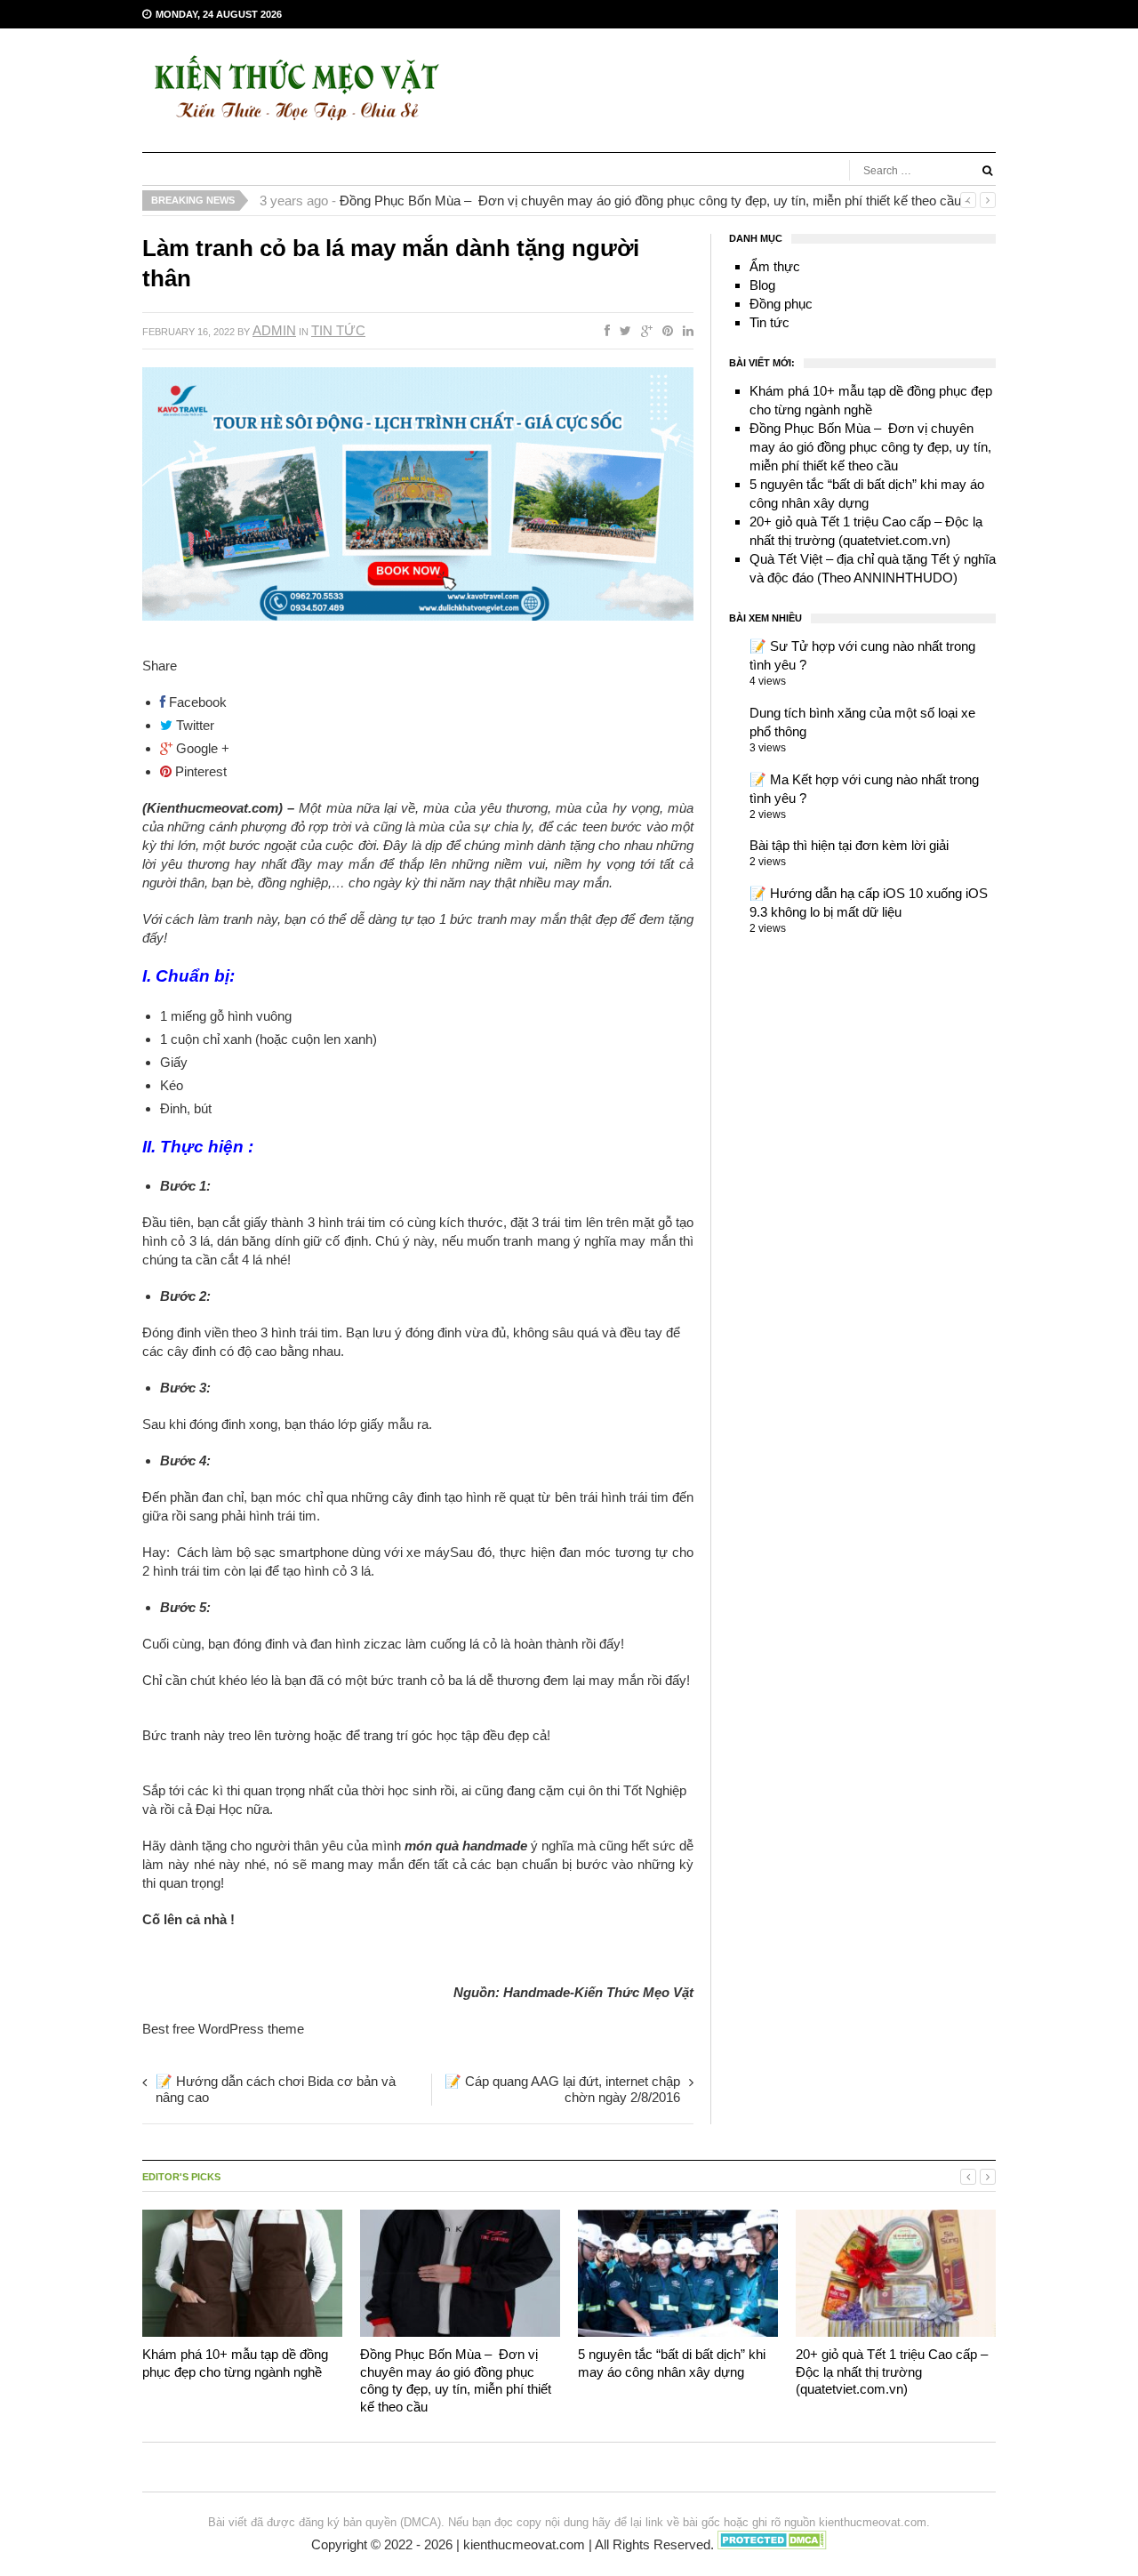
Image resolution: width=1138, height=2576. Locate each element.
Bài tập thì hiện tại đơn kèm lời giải (849, 845)
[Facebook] (604, 330)
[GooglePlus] (643, 330)
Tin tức (338, 330)
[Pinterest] (664, 330)
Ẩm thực (775, 266)
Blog (762, 285)
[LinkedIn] (685, 330)
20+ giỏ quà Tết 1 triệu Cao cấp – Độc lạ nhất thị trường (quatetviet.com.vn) (892, 2371)
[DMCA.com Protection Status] (772, 2545)
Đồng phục (781, 304)
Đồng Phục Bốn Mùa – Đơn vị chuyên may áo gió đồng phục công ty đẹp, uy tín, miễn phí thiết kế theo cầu (650, 201)
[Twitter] (622, 330)
